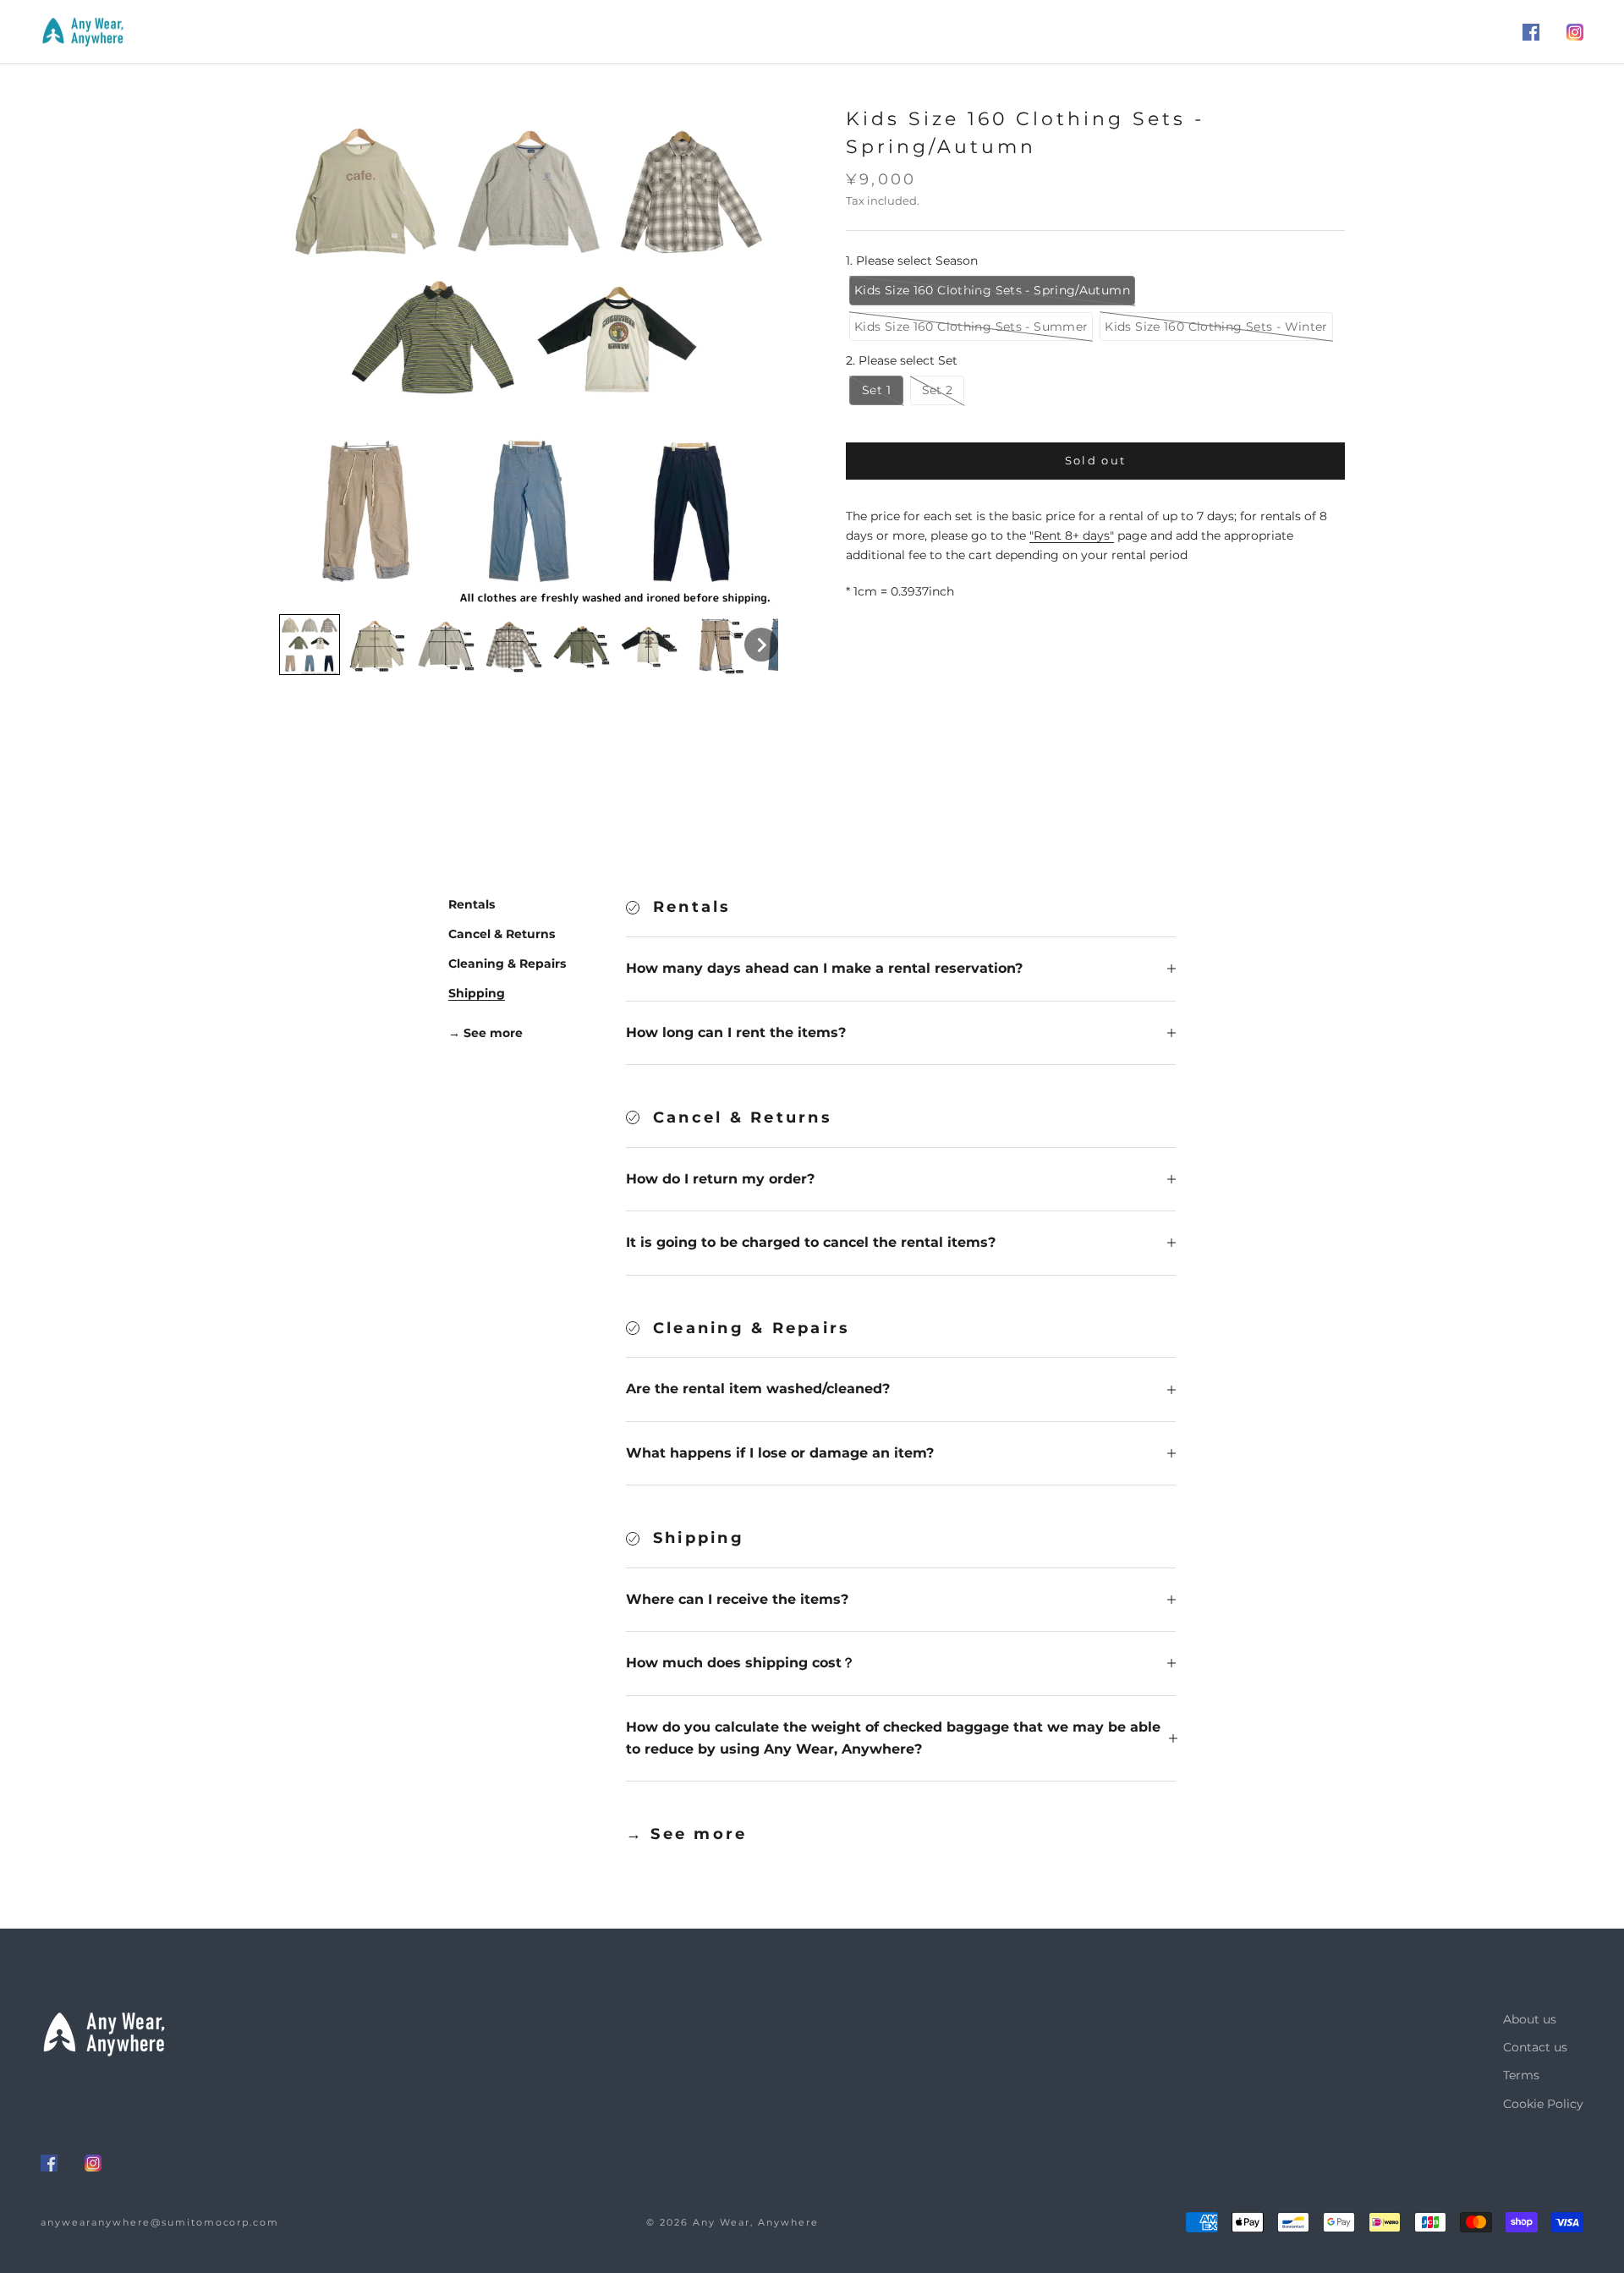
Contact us (1535, 2047)
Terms (1521, 2075)
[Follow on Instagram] (1575, 32)
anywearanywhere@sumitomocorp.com (160, 2222)
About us (1530, 2019)
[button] (310, 645)
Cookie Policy (1543, 2104)
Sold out (1096, 461)
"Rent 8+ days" (1072, 536)
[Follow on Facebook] (1531, 32)
